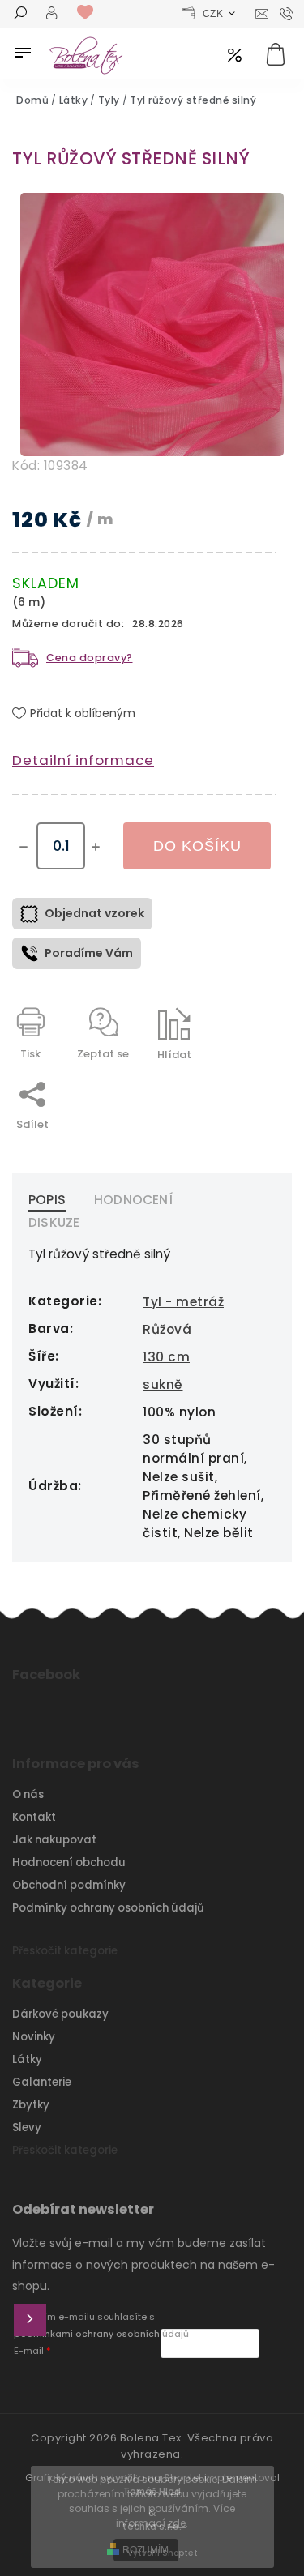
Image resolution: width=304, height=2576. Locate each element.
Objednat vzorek (94, 913)
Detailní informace (83, 760)
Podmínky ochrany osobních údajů (108, 1908)
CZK (213, 14)
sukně (163, 1384)
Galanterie (42, 2082)
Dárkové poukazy (60, 2014)
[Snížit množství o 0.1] (24, 847)
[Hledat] (20, 15)
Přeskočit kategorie (65, 1951)
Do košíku (197, 846)
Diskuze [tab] (54, 1222)
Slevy (27, 2127)
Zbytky (31, 2105)
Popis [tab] (47, 1200)
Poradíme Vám (89, 953)
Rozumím (146, 2550)
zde (177, 2523)
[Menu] (23, 53)
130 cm (166, 1357)
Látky (27, 2059)
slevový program (235, 56)
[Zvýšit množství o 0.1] (96, 847)
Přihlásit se (30, 2320)
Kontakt (34, 1817)
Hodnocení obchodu (69, 1863)
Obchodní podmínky (69, 1885)
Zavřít (222, 1083)
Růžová (167, 1329)
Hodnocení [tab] (133, 1200)
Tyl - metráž (183, 1302)
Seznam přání (89, 13)
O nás (28, 1794)
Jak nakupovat (54, 1840)
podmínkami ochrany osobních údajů (101, 2334)
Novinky (34, 2037)
